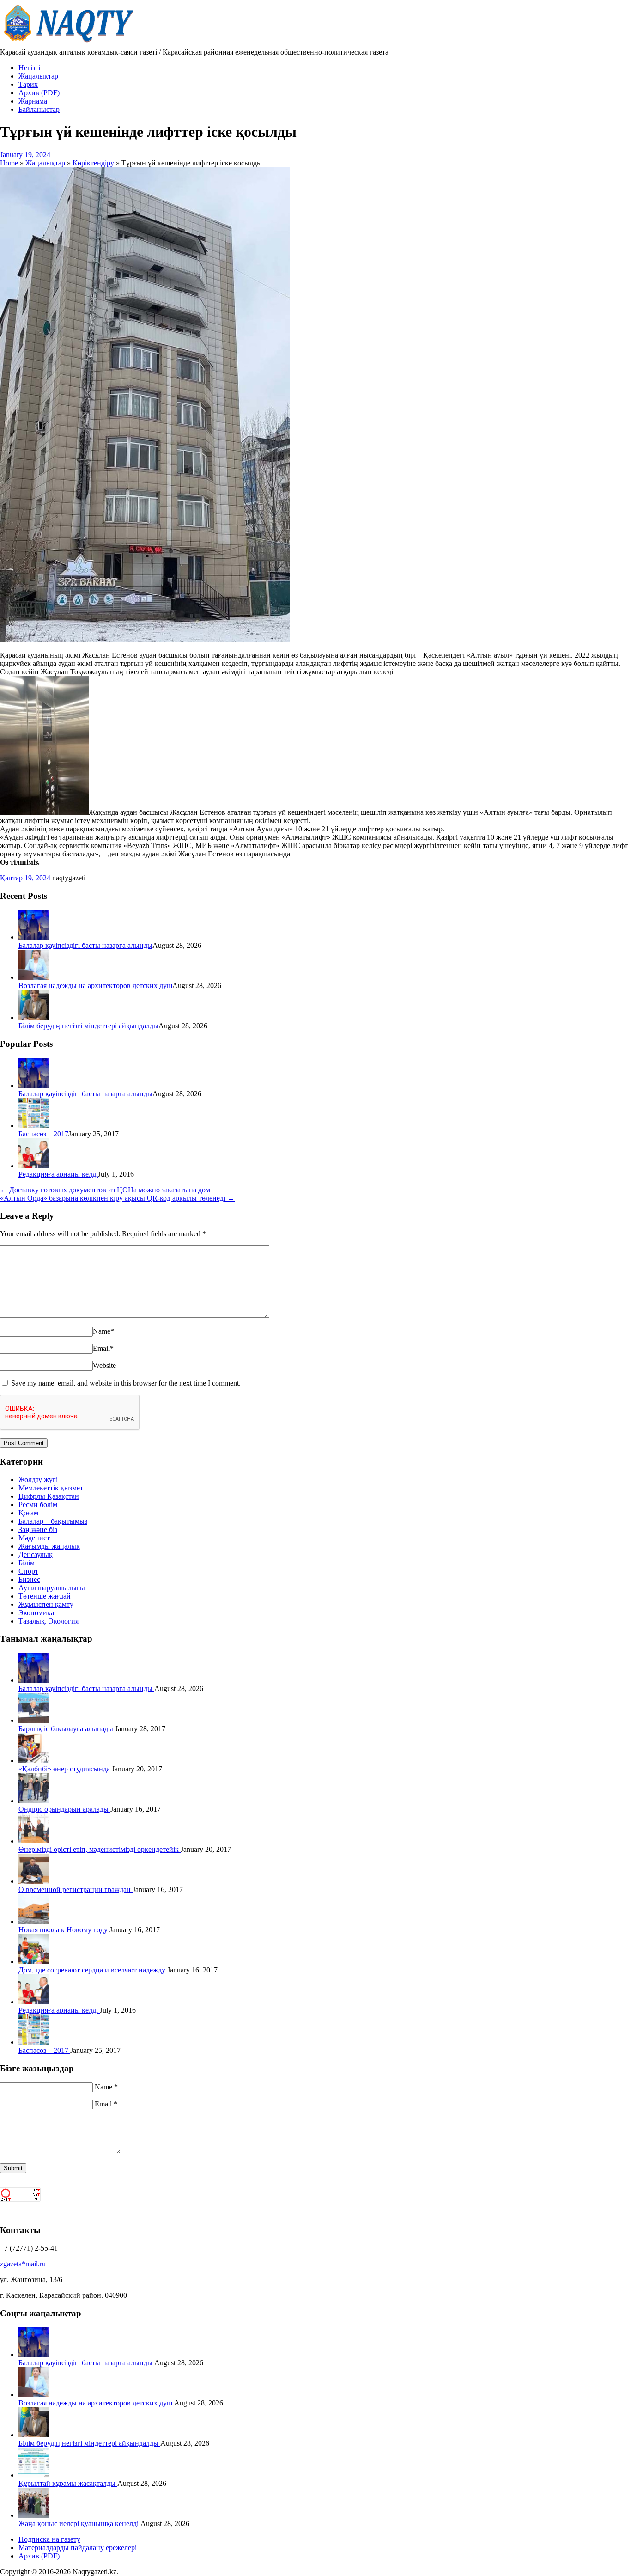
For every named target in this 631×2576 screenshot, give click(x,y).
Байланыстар (39, 109)
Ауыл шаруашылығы (52, 1588)
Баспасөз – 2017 (43, 1134)
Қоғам (28, 1513)
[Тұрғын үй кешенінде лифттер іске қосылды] (145, 639)
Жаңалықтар (38, 76)
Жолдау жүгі (38, 1480)
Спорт (28, 1571)
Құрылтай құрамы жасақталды (68, 2483)
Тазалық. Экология (49, 1621)
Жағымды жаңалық (49, 1546)
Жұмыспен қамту (46, 1604)
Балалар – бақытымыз (53, 1521)
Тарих (28, 84)
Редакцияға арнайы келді (58, 1174)
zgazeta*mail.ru (23, 2264)
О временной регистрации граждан (76, 1889)
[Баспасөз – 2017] (33, 1126)
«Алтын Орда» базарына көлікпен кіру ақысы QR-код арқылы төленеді (117, 1198)
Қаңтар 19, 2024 (25, 878)
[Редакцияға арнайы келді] (33, 1166)
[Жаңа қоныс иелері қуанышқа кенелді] (33, 2515)
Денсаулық (36, 1554)
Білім (27, 1563)
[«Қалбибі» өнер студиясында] (33, 1761)
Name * (106, 2087)
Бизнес (29, 1579)
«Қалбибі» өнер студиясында (65, 1769)
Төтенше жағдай (45, 1596)
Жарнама (33, 101)
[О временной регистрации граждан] (33, 1881)
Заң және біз (38, 1529)
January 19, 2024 (25, 155)
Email (103, 1348)
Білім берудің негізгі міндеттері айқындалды (88, 1026)
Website (104, 1365)
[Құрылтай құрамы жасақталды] (33, 2475)
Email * (106, 2104)
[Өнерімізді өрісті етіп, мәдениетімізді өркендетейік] (33, 1841)
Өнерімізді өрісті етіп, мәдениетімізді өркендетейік (100, 1849)
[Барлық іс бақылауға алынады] (33, 1720)
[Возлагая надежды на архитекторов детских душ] (33, 977)
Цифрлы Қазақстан (49, 1496)
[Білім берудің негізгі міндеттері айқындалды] (33, 1017)
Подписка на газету (49, 2539)
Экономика (36, 1613)
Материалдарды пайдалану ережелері (78, 2548)
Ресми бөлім (38, 1505)
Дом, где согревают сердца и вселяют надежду (93, 1970)
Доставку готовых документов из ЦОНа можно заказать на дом (105, 1190)
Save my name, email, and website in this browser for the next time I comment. (126, 1383)
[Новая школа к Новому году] (33, 1921)
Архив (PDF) (39, 93)
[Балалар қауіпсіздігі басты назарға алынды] (33, 937)
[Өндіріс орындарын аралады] (33, 1801)
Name (103, 1331)
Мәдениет (34, 1538)
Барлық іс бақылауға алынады (67, 1729)
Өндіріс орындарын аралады (64, 1809)
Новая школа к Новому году (64, 1930)
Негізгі (29, 68)
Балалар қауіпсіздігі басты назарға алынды (85, 945)
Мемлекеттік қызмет (51, 1488)
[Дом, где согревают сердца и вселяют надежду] (33, 1962)
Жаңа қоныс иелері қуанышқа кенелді (79, 2524)
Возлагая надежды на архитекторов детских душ (95, 986)
